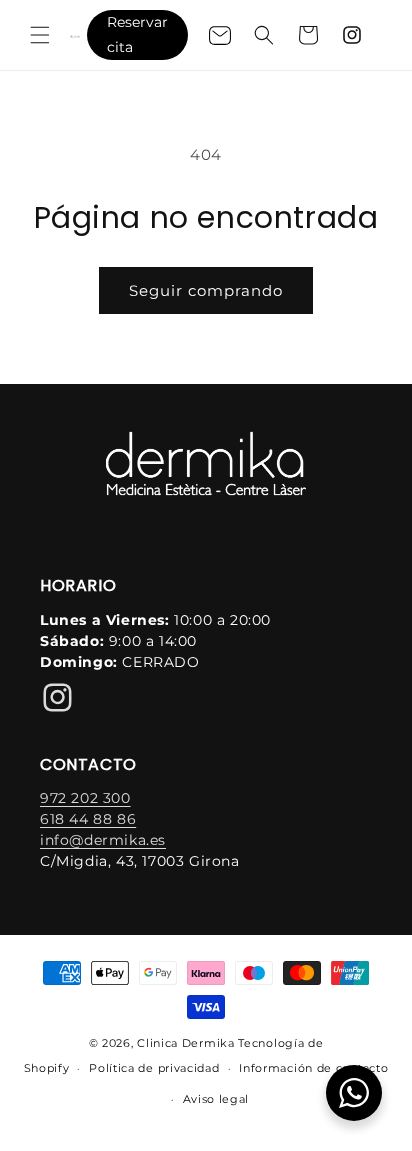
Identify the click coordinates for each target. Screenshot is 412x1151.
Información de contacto (313, 1068)
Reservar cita (137, 34)
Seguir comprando (206, 290)
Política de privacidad (154, 1068)
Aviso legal (216, 1099)
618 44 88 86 (88, 819)
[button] (40, 35)
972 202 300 (85, 798)
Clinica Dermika (186, 1043)
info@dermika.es (103, 840)
